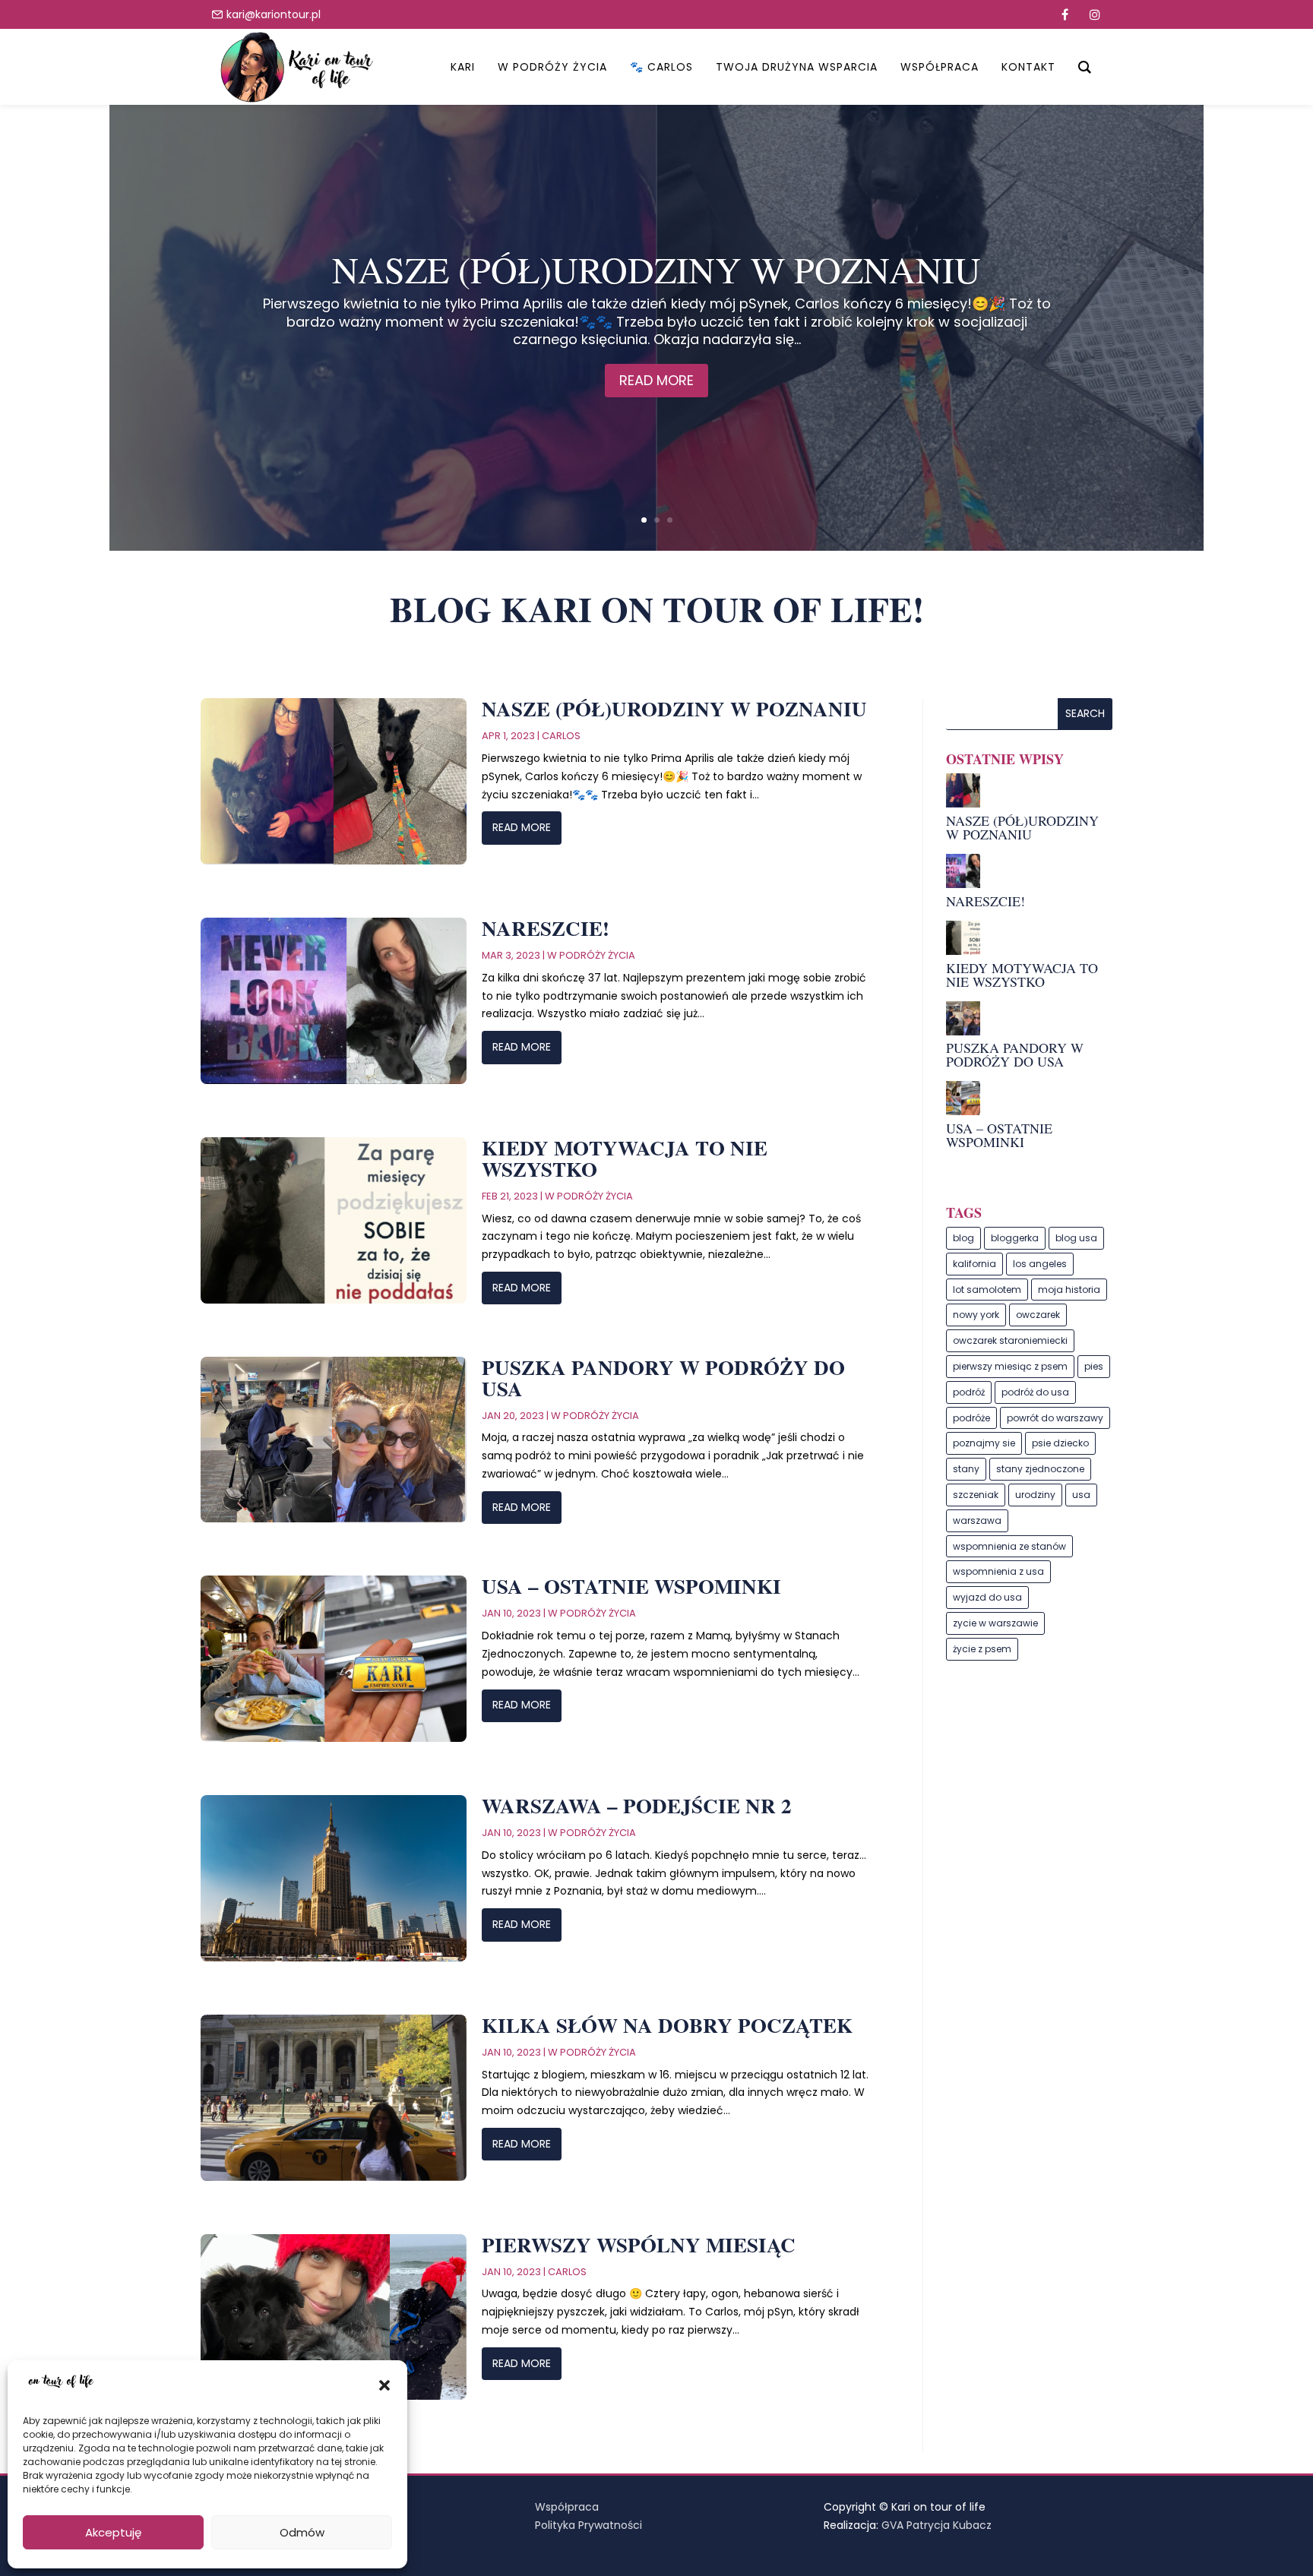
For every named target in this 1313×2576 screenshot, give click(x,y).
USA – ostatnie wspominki (631, 1586)
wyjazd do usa (987, 1597)
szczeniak (976, 1495)
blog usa (1076, 1238)
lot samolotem (987, 1290)
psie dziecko (1060, 1443)
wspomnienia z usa (998, 1571)
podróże (971, 1418)
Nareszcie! (546, 928)
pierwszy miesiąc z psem (1010, 1366)
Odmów (302, 2532)
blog (963, 1238)
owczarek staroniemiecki (1010, 1340)
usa (1081, 1495)
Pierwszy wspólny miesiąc (639, 2244)
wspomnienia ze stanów (1009, 1546)
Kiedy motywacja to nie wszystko (625, 1158)
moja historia (1069, 1290)
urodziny (1035, 1495)
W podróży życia (591, 955)
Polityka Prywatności (588, 2525)
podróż (969, 1392)
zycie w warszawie (995, 1623)
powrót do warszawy (1055, 1418)
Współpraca (567, 2507)
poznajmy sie (984, 1443)
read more (522, 827)
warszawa (977, 1520)
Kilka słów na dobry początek (667, 2025)
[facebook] (1065, 14)
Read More (656, 380)
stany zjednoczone (1040, 1469)
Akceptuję (113, 2532)
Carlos (561, 736)
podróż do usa (1035, 1392)
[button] (384, 2385)
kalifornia (974, 1264)
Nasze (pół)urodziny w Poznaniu (656, 269)
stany (966, 1469)
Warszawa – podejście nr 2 (637, 1805)
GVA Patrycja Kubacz (937, 2525)
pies (1094, 1366)
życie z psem (982, 1649)
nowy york (976, 1315)
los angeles (1040, 1264)
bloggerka (1015, 1238)
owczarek (1038, 1315)
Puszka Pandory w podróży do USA (663, 1378)
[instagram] (1095, 14)
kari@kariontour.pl (274, 14)
